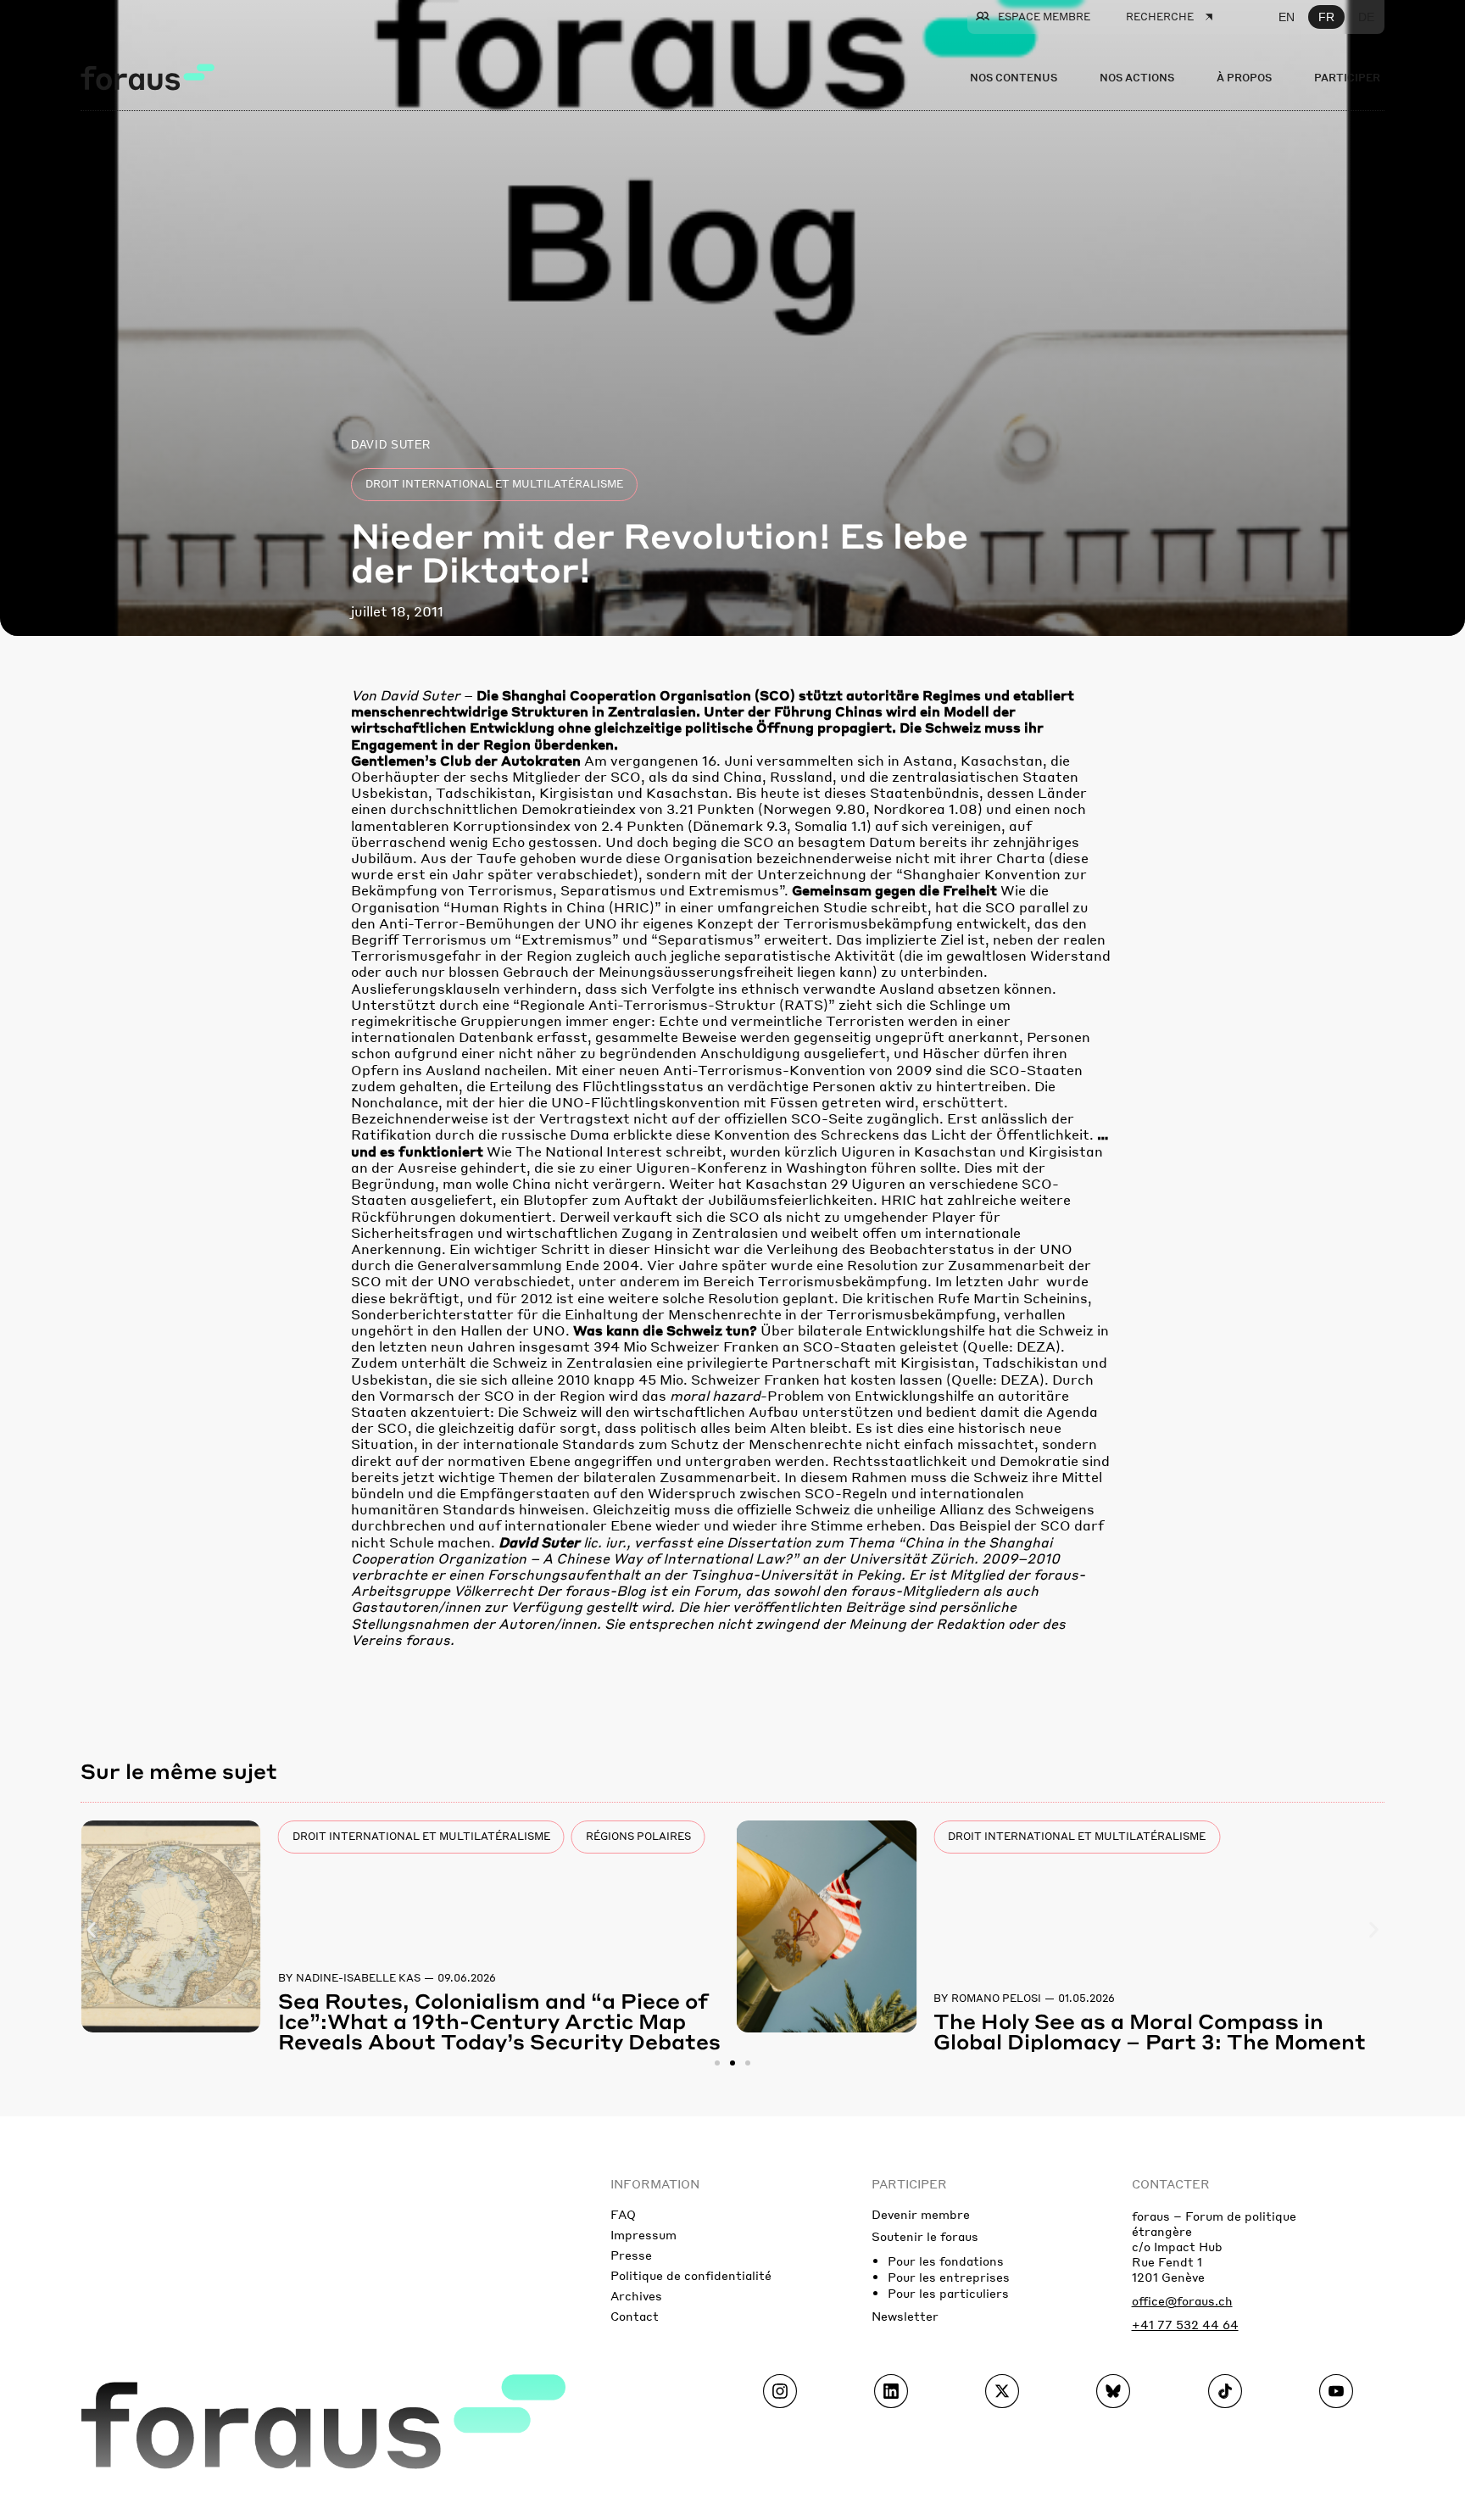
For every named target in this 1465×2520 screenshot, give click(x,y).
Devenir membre (921, 2214)
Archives (636, 2295)
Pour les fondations (946, 2261)
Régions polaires (638, 1836)
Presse (631, 2255)
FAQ (623, 2214)
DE (1366, 17)
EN (1287, 17)
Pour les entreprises (949, 2277)
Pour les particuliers (948, 2293)
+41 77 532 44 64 (1185, 2324)
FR (1326, 17)
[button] (91, 1930)
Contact (635, 2316)
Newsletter (905, 2316)
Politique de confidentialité (691, 2275)
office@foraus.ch (1182, 2300)
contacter (1171, 2183)
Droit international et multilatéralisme (494, 484)
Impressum (643, 2234)
